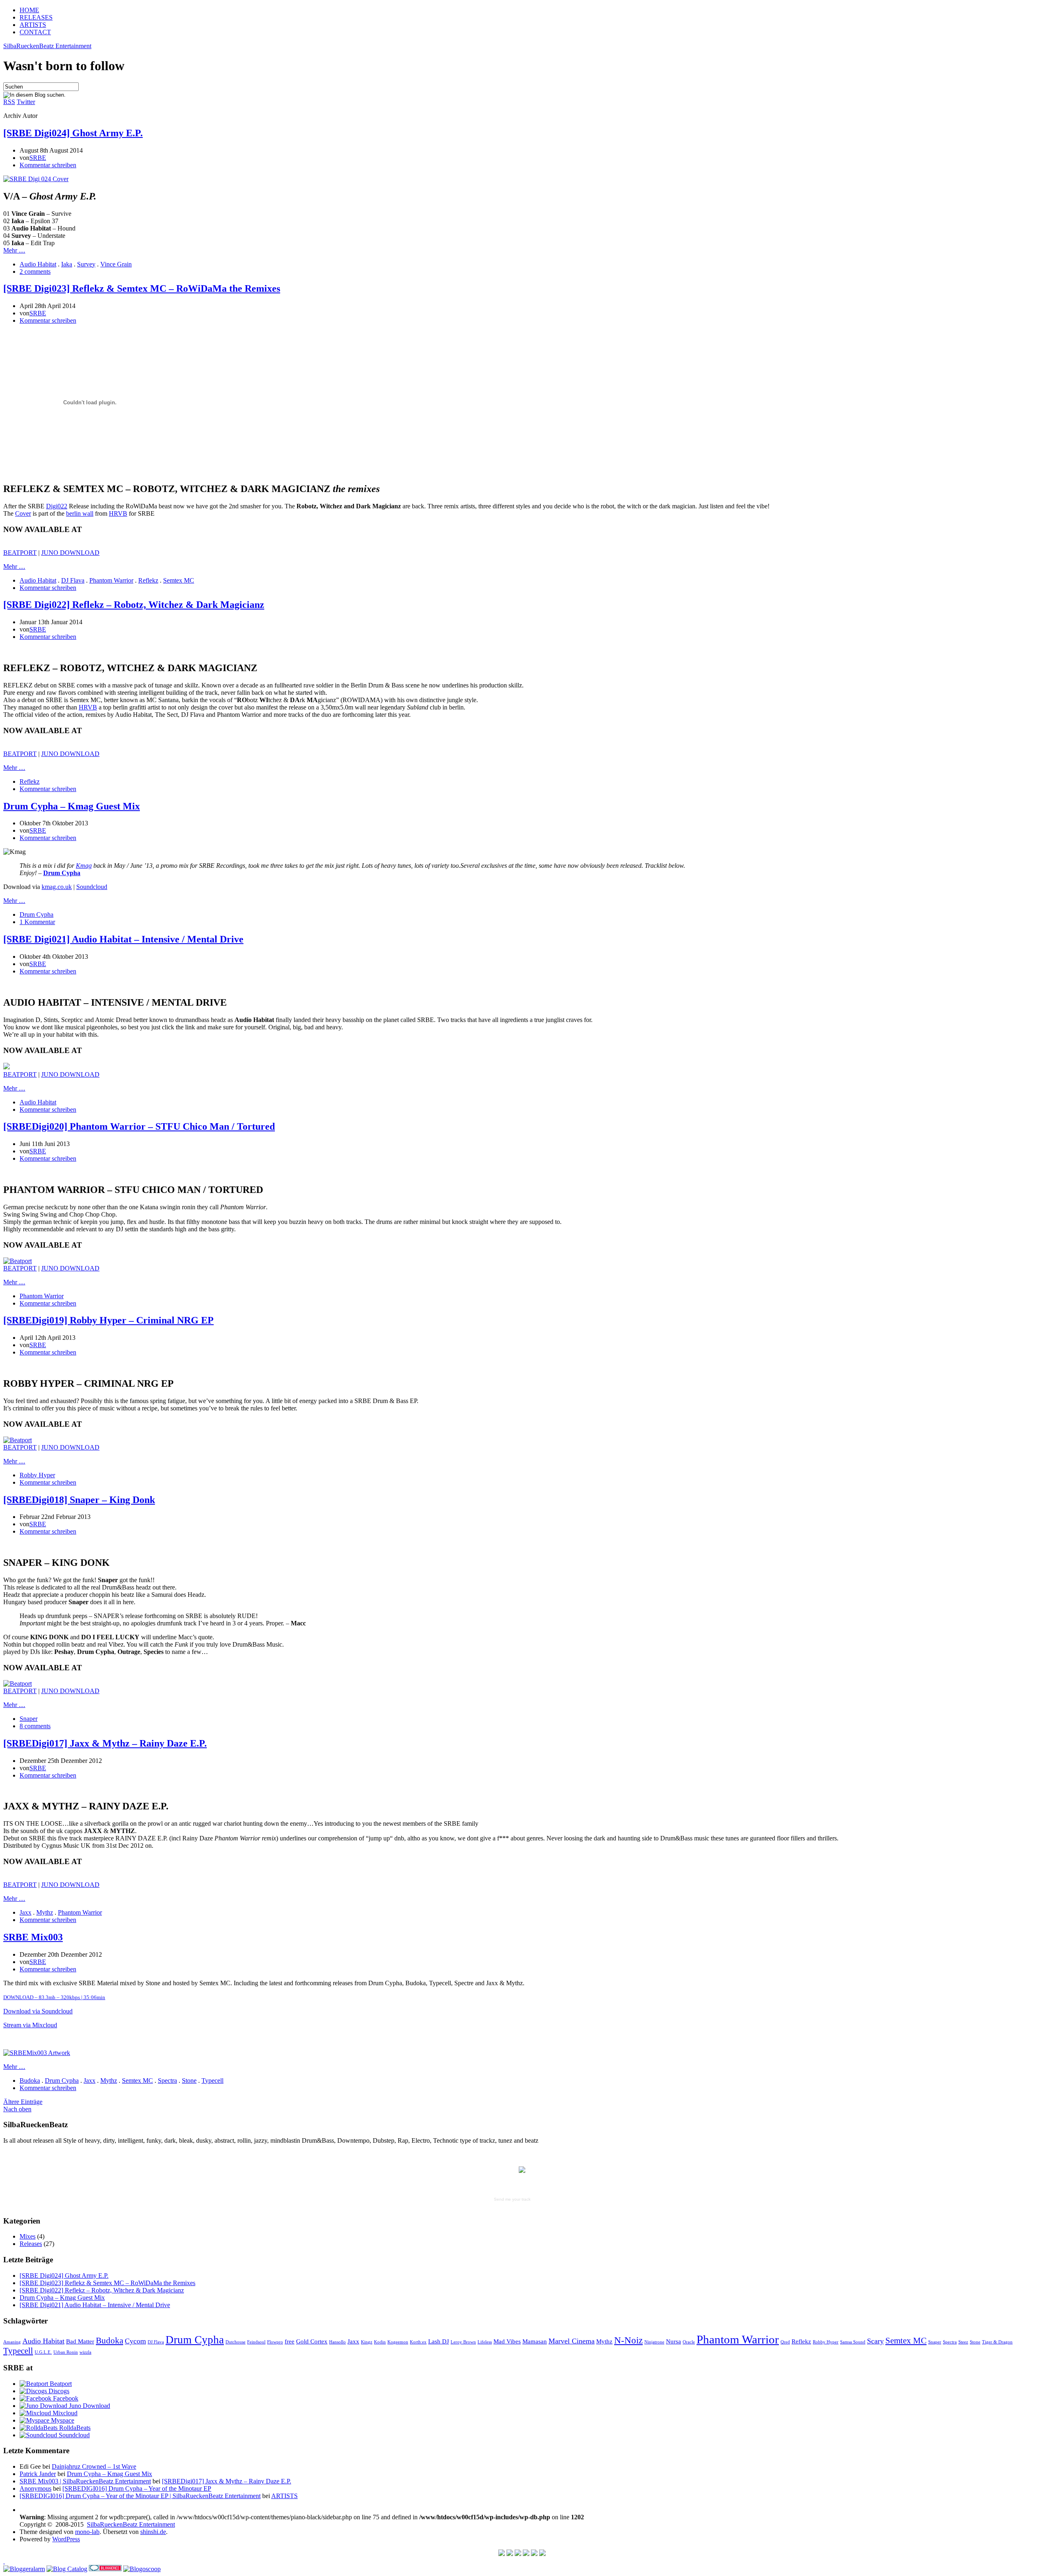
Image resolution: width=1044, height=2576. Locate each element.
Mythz (45, 1912)
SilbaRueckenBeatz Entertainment (47, 46)
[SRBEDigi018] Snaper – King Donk (79, 1500)
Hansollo (337, 2342)
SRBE (38, 158)
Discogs (58, 2391)
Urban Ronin (66, 2352)
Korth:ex (418, 2342)
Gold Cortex (312, 2341)
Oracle (689, 2342)
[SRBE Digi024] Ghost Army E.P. (73, 133)
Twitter (26, 102)
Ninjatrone (654, 2342)
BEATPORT (20, 553)
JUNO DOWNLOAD (70, 553)
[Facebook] (542, 2554)
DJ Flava (73, 580)
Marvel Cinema (572, 2341)
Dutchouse (236, 2342)
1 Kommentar (37, 922)
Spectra (167, 2081)
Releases (31, 2244)
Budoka (30, 2081)
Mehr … (14, 250)
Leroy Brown (463, 2342)
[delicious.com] (502, 2554)
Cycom (135, 2341)
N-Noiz (628, 2340)
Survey (86, 264)
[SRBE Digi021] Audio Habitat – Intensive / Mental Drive (123, 939)
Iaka (67, 264)
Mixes (28, 2236)
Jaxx (25, 1912)
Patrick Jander (38, 2474)
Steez (963, 2342)
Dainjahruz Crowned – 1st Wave (94, 2466)
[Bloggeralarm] (24, 2569)
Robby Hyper (37, 1475)
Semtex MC (179, 580)
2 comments (35, 272)
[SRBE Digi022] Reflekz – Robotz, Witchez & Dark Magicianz (134, 605)
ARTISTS (33, 25)
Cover (23, 513)
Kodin (380, 2342)
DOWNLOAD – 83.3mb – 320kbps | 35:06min (54, 1997)
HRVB (118, 513)
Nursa (674, 2341)
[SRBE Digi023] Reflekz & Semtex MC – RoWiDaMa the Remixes (142, 288)
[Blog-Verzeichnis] (105, 2569)
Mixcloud (64, 2413)
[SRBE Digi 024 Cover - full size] (36, 179)
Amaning (12, 2342)
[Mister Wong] (526, 2554)
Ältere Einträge (23, 2102)
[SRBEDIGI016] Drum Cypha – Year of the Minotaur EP (137, 2488)
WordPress (66, 2539)
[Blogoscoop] (142, 2569)
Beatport (60, 2384)
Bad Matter (80, 2341)
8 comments (35, 1726)
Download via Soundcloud (38, 2011)
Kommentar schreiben (48, 165)
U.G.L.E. (43, 2352)
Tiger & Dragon (997, 2342)
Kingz (367, 2342)
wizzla (85, 2352)
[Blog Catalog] (67, 2569)
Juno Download (89, 2406)
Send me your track (512, 2199)
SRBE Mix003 (33, 1937)
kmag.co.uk (57, 887)
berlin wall (80, 513)
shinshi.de (153, 2532)
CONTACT (35, 32)
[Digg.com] (534, 2554)
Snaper (29, 1719)
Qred (785, 2342)
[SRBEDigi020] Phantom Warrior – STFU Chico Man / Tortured (139, 1126)
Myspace (62, 2420)
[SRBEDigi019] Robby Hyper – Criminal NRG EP (108, 1320)
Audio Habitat (38, 264)
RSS (9, 102)
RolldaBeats (74, 2428)
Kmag (84, 866)
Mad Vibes (507, 2341)
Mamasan (535, 2341)
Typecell (212, 2081)
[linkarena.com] (510, 2554)
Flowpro (275, 2342)
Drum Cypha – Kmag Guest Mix (72, 806)
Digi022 (57, 506)
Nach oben (17, 2109)
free (290, 2341)
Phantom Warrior (111, 580)
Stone (189, 2081)
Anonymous (35, 2488)
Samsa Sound (853, 2342)
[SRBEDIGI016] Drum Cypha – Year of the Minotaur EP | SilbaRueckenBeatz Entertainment (140, 2496)
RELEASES (36, 17)
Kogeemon (398, 2342)
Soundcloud (92, 887)
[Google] (518, 2554)
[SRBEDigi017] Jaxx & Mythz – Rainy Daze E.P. (105, 1743)
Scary (875, 2341)
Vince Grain (116, 264)
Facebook (65, 2398)
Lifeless (485, 2342)
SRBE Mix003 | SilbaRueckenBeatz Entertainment (85, 2481)
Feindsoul (256, 2342)
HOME (29, 10)
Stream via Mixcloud (30, 2025)
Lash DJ (439, 2341)
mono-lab (87, 2532)
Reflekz (148, 580)
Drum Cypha (36, 914)
